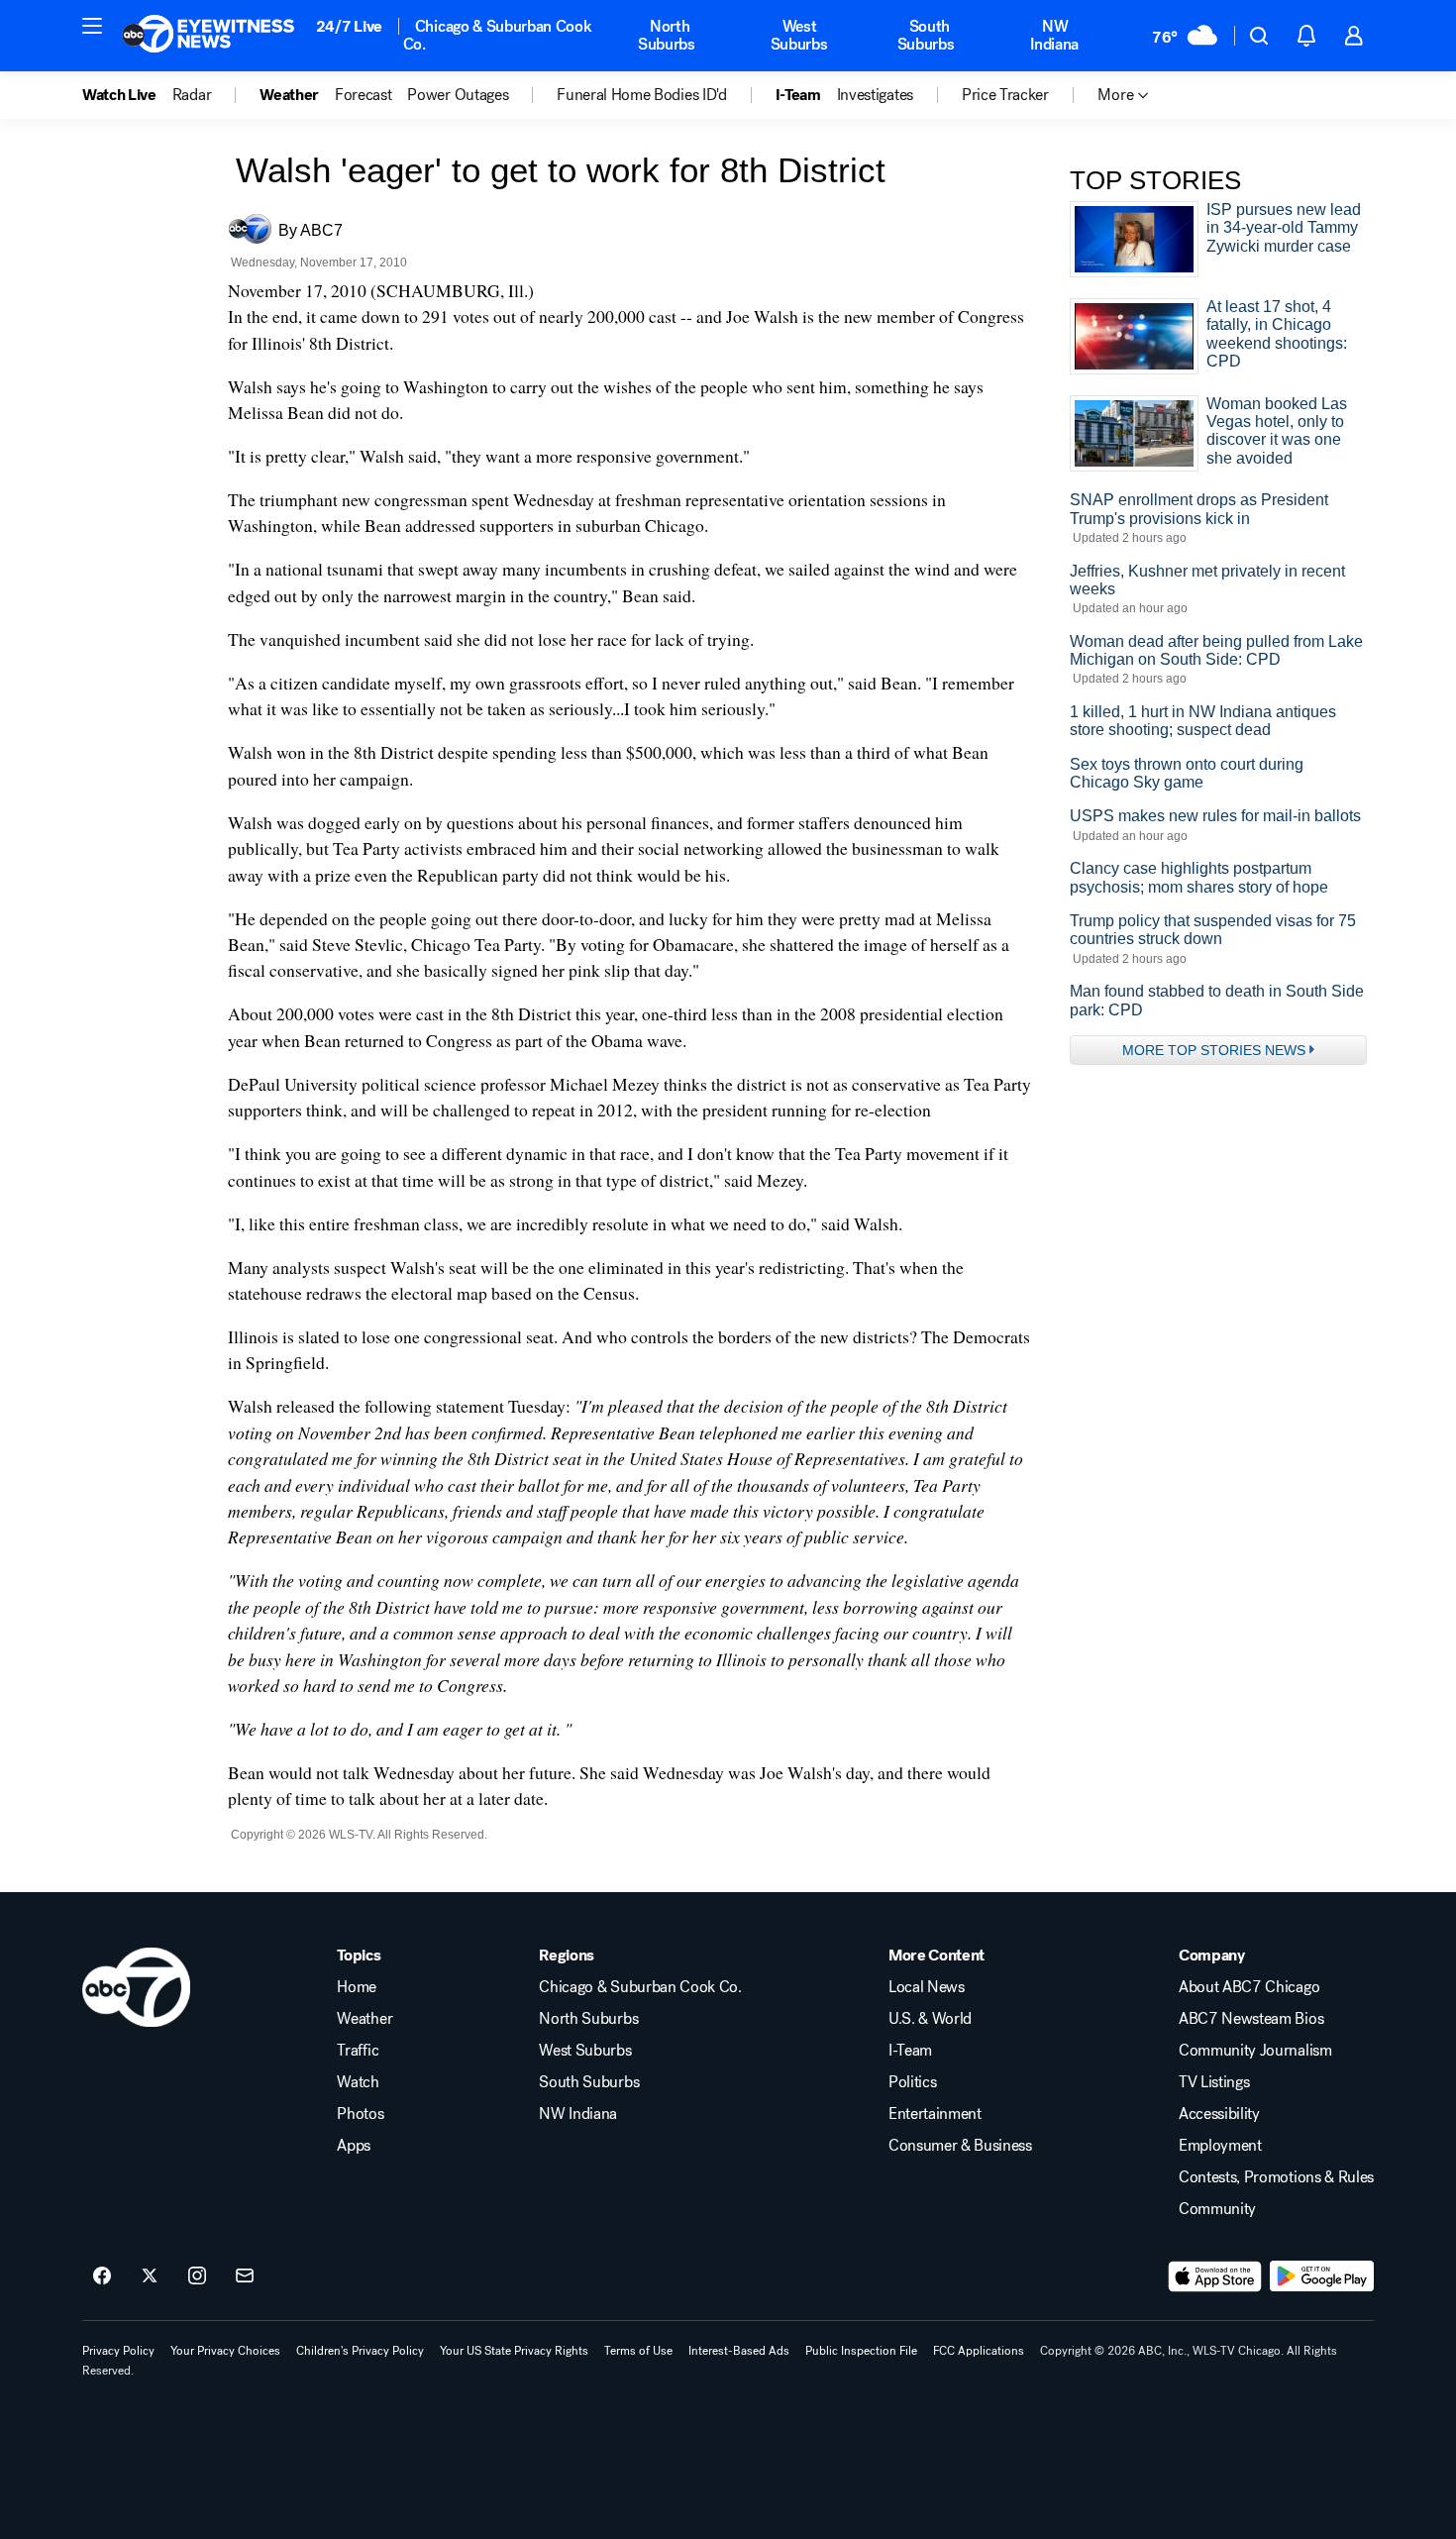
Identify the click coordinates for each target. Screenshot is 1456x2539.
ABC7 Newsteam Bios (1251, 2019)
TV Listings (1214, 2082)
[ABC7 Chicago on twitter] (150, 2276)
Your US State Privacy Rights (514, 2351)
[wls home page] (136, 1987)
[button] (92, 26)
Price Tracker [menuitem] (1005, 95)
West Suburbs (799, 35)
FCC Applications (979, 2351)
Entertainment (935, 2114)
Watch (358, 2082)
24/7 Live (349, 26)
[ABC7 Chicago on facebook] (102, 2276)
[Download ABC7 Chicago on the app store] (1215, 2276)
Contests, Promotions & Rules (1276, 2177)
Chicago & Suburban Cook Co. (498, 35)
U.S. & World (930, 2019)
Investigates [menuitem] (875, 95)
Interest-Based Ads (739, 2351)
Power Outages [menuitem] (458, 95)
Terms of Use (638, 2351)
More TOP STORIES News (1214, 1050)
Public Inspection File (861, 2351)
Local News (927, 1987)
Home (357, 1987)
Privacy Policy (118, 2351)
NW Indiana (1054, 35)
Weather (364, 2019)
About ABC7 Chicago (1249, 1987)
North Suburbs (667, 35)
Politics (912, 2082)
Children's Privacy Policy (360, 2351)
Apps (354, 2146)
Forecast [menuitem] (363, 95)
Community (1217, 2209)
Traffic (358, 2051)
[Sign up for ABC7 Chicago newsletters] (245, 2276)
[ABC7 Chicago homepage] (208, 36)
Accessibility (1219, 2114)
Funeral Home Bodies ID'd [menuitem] (641, 95)
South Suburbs (926, 35)
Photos (360, 2114)
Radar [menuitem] (192, 95)
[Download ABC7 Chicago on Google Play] (1322, 2276)
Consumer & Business (960, 2146)
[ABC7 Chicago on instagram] (197, 2276)
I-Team (910, 2051)
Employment (1220, 2146)
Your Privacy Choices (225, 2351)
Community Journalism (1255, 2051)
